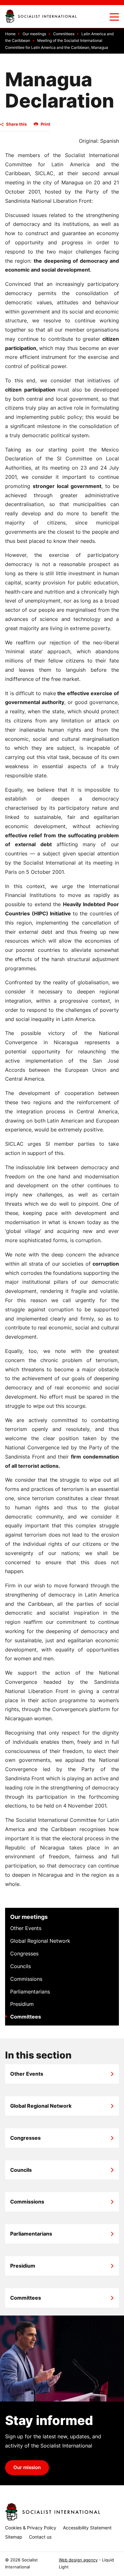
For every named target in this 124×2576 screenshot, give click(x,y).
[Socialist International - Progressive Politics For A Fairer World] (41, 16)
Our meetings (29, 1917)
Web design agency (78, 2560)
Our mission (27, 2467)
